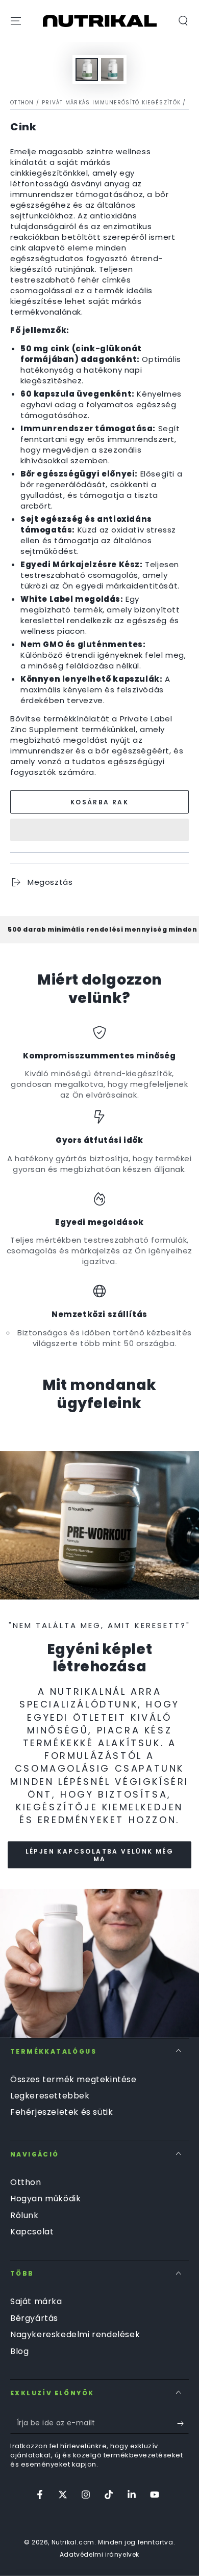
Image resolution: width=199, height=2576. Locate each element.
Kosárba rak (99, 802)
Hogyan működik (45, 2199)
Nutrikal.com (73, 2542)
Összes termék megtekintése (73, 2079)
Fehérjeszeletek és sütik (61, 2112)
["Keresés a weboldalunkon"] (183, 21)
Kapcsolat (32, 2232)
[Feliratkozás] (183, 2424)
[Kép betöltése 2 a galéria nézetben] (112, 69)
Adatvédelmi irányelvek (99, 2555)
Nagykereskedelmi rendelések (75, 2334)
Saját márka (36, 2301)
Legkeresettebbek (50, 2096)
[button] (99, 830)
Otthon (22, 103)
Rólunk (24, 2215)
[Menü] (16, 21)
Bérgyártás (34, 2318)
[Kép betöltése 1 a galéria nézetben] (87, 69)
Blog (19, 2351)
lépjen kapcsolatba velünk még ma (100, 1855)
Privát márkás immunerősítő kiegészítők (111, 103)
